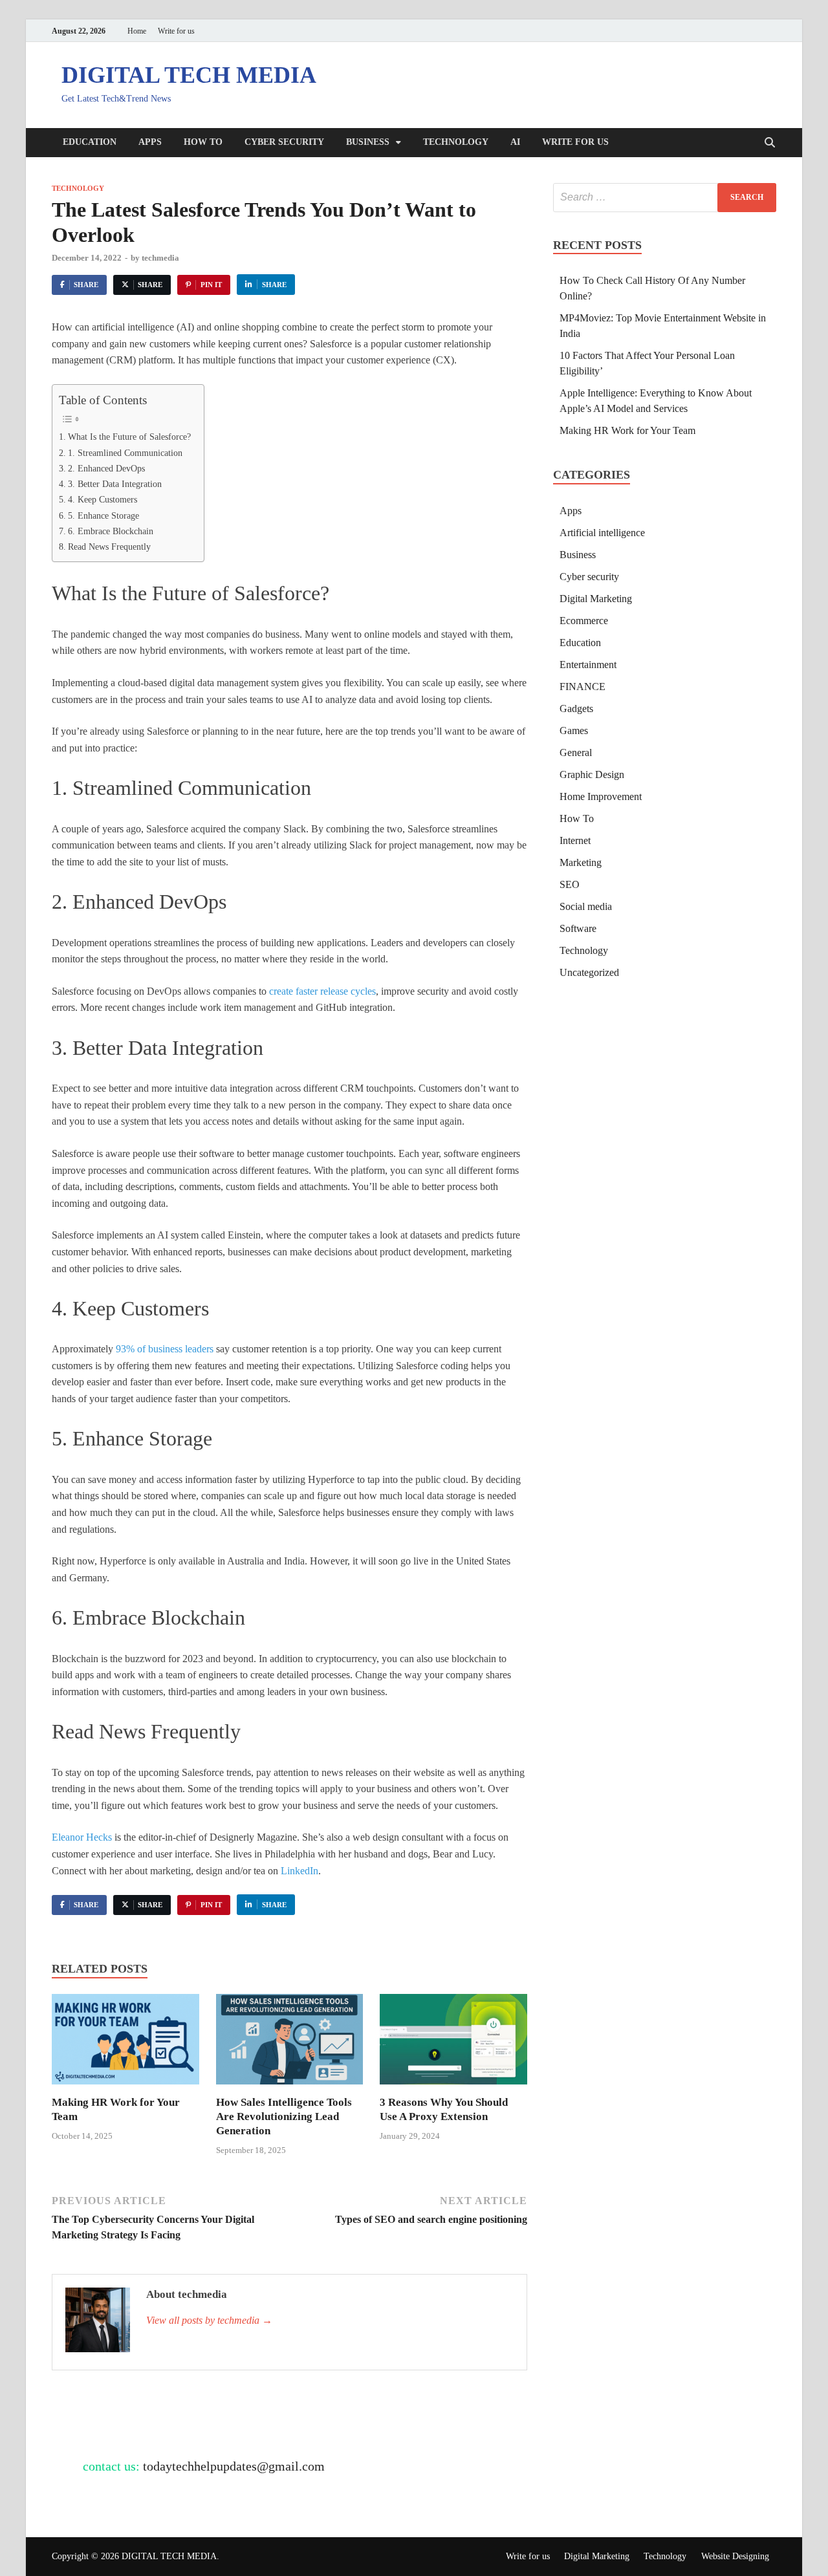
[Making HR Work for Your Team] (125, 2043)
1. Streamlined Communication (125, 453)
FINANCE (583, 687)
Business (368, 142)
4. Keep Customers (103, 499)
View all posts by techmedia (209, 2320)
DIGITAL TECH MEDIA (189, 75)
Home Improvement (601, 796)
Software (578, 928)
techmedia (160, 258)
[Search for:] (665, 198)
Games (574, 731)
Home (137, 31)
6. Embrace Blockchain (111, 531)
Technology (456, 142)
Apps (150, 142)
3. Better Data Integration (115, 484)
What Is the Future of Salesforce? (129, 437)
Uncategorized (589, 972)
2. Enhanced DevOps (106, 468)
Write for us (176, 31)
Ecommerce (584, 621)
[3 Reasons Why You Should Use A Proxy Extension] (453, 2043)
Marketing (581, 862)
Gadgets (576, 709)
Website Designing (735, 2556)
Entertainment (588, 665)
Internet (575, 840)
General (576, 752)
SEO (570, 884)
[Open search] (770, 143)
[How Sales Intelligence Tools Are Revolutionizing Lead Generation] (290, 2043)
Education (90, 142)
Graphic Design (592, 774)
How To (203, 142)
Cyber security (284, 142)
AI (515, 142)
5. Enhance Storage (103, 515)
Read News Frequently (109, 547)
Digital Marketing (596, 599)
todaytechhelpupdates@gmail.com (234, 2466)
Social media (586, 906)
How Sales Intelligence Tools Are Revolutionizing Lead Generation (284, 2116)
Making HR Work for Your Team (627, 430)
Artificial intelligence (602, 533)
